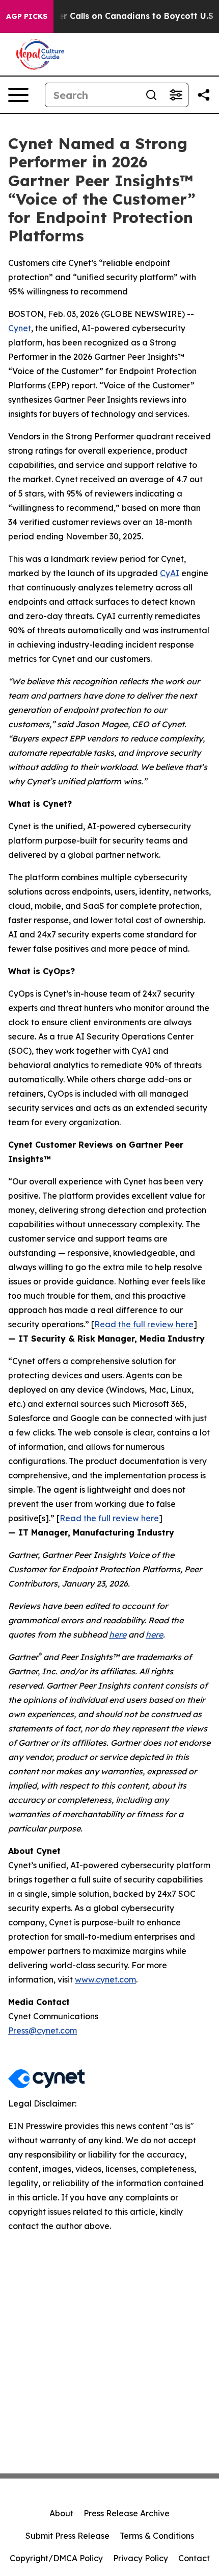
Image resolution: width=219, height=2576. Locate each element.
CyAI (170, 573)
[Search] (151, 95)
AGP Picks (27, 16)
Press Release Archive (127, 2513)
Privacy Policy (141, 2558)
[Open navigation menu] (18, 95)
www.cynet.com (105, 1979)
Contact (194, 2558)
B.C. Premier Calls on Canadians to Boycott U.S (115, 16)
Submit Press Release (67, 2536)
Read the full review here (144, 1324)
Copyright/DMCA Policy (56, 2558)
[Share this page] (204, 95)
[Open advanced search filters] (176, 95)
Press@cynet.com (43, 2030)
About (61, 2513)
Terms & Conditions (157, 2536)
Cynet (20, 328)
